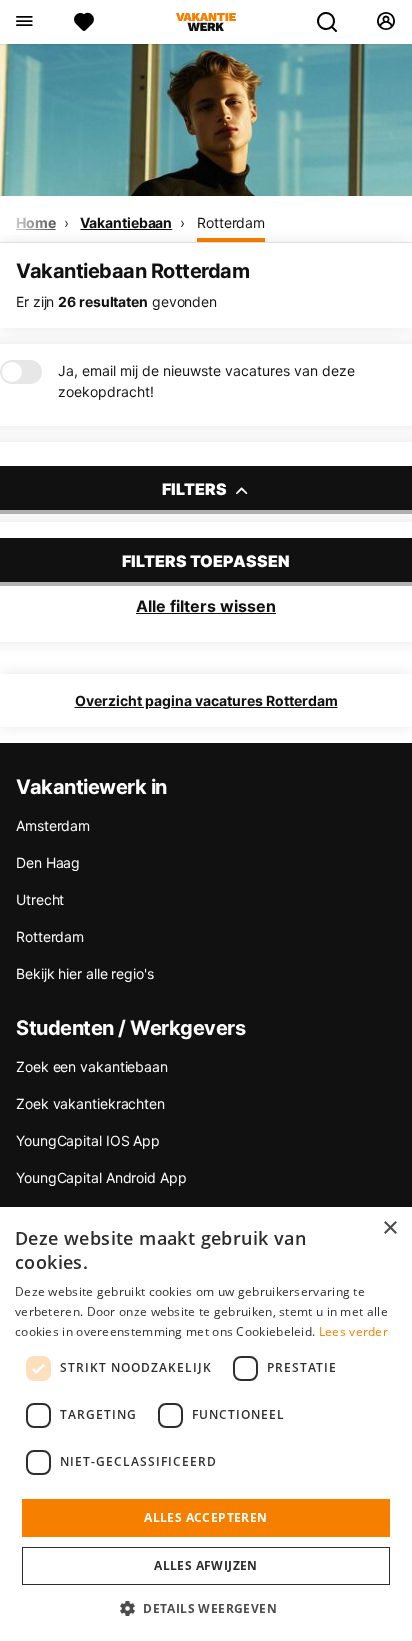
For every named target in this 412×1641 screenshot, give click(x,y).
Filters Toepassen (206, 561)
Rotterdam (231, 222)
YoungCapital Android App (101, 1177)
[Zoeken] (335, 22)
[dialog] (206, 1424)
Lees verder (353, 1331)
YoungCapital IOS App (88, 1140)
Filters (196, 489)
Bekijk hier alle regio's (85, 973)
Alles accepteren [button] (205, 1517)
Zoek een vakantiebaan (92, 1066)
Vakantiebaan (126, 222)
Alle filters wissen (206, 606)
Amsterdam (53, 825)
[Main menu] (23, 22)
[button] (206, 1608)
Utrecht (40, 899)
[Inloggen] (385, 22)
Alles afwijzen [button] (206, 1565)
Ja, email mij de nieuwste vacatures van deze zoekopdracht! (206, 381)
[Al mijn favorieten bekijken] (84, 22)
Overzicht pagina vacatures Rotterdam (206, 700)
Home (36, 222)
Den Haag (48, 862)
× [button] (389, 1228)
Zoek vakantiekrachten (90, 1103)
